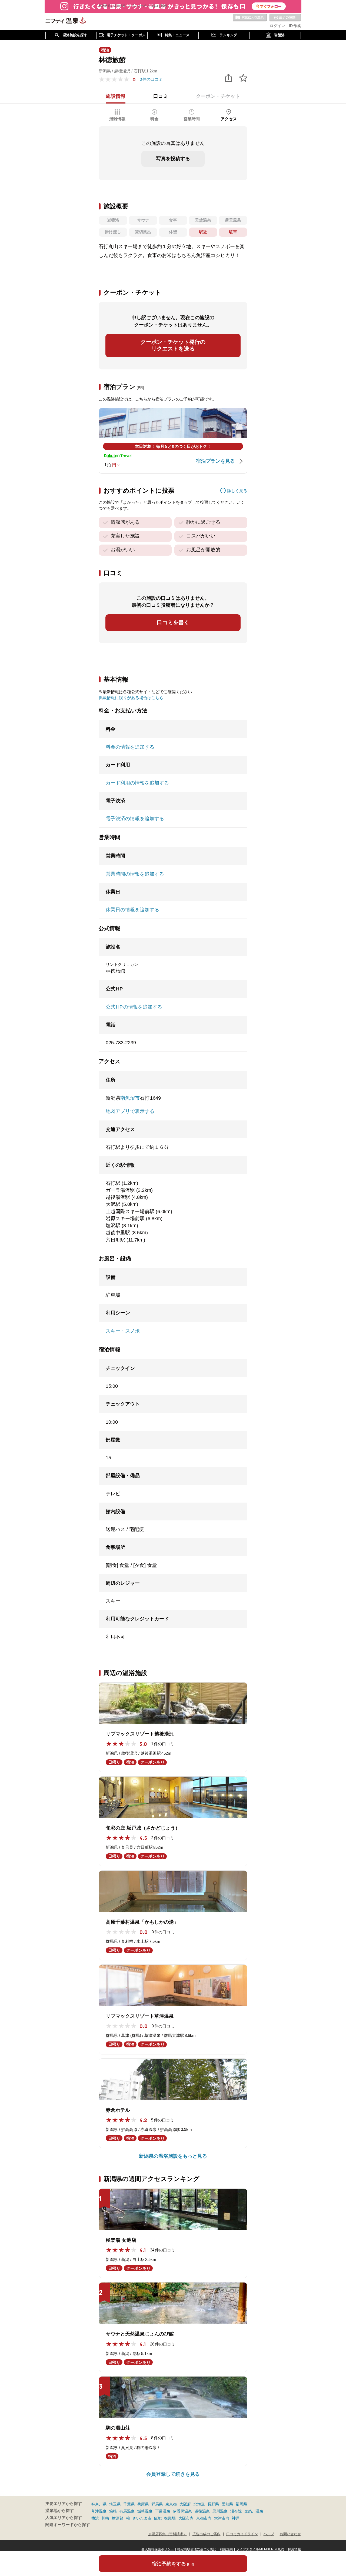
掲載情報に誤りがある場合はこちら (131, 698)
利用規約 (226, 2549)
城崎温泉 (145, 2511)
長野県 (213, 2504)
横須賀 (118, 2518)
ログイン (277, 26)
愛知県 (227, 2504)
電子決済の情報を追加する (135, 819)
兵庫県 (143, 2504)
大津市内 (222, 2518)
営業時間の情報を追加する (135, 874)
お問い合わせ (290, 2534)
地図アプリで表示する (130, 1111)
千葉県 (129, 2504)
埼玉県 (115, 2504)
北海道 (199, 2504)
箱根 (113, 2511)
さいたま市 (142, 2518)
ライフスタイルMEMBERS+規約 (260, 2549)
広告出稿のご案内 (207, 2534)
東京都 (171, 2504)
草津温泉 (99, 2511)
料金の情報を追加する (130, 747)
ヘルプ (269, 2534)
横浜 (95, 2518)
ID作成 (295, 26)
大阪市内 (186, 2518)
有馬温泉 (127, 2511)
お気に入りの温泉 (250, 18)
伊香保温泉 (182, 2511)
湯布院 (236, 2511)
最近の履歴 (285, 18)
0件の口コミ (151, 79)
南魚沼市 (130, 1098)
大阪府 (185, 2504)
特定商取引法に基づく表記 (197, 2549)
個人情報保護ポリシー (158, 2549)
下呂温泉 (163, 2511)
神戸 (236, 2518)
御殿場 (170, 2518)
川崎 (105, 2518)
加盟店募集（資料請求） (167, 2534)
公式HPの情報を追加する (134, 1007)
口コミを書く (173, 622)
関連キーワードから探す (68, 2525)
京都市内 (204, 2518)
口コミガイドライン (242, 2534)
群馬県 (157, 2504)
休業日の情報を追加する (132, 910)
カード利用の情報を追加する (137, 783)
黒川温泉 (220, 2511)
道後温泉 (202, 2511)
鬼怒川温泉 (254, 2511)
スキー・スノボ (123, 1331)
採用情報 (294, 2549)
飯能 (158, 2518)
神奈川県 (99, 2504)
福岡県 (241, 2504)
